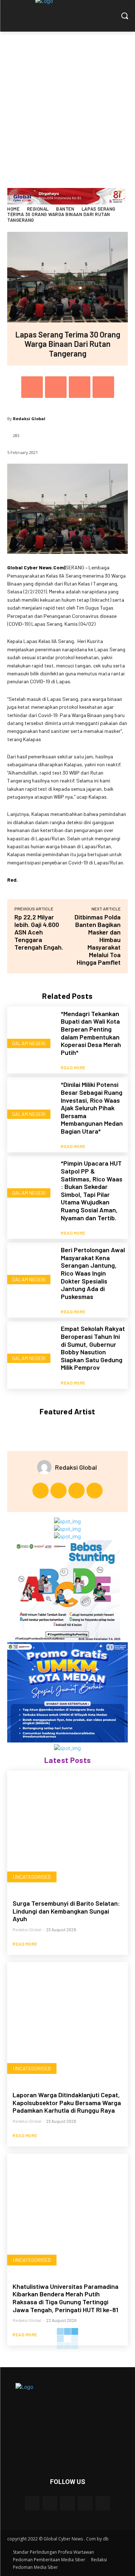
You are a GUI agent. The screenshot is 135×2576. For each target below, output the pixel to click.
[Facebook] (32, 387)
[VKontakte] (103, 2503)
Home (13, 209)
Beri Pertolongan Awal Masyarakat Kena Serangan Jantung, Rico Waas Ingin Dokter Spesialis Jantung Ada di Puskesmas (93, 1273)
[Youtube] (94, 1491)
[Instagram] (58, 1491)
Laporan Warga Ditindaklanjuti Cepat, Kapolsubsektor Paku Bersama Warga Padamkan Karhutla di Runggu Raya (67, 2102)
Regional (38, 209)
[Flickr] (67, 2503)
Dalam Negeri (29, 1043)
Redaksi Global (29, 419)
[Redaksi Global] (46, 1467)
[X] (56, 387)
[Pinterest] (80, 387)
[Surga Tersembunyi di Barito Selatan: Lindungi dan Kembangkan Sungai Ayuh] (67, 1831)
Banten (65, 209)
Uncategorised (32, 1877)
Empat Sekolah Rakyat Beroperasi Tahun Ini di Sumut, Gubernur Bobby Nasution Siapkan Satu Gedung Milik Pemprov (93, 1348)
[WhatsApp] (103, 387)
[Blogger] (32, 2503)
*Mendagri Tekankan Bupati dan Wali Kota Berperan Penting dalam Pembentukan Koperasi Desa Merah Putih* (91, 1033)
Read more (73, 1067)
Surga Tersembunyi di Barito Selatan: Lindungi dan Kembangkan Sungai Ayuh (66, 1911)
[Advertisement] (67, 103)
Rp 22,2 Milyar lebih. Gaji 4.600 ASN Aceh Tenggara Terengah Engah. (39, 932)
